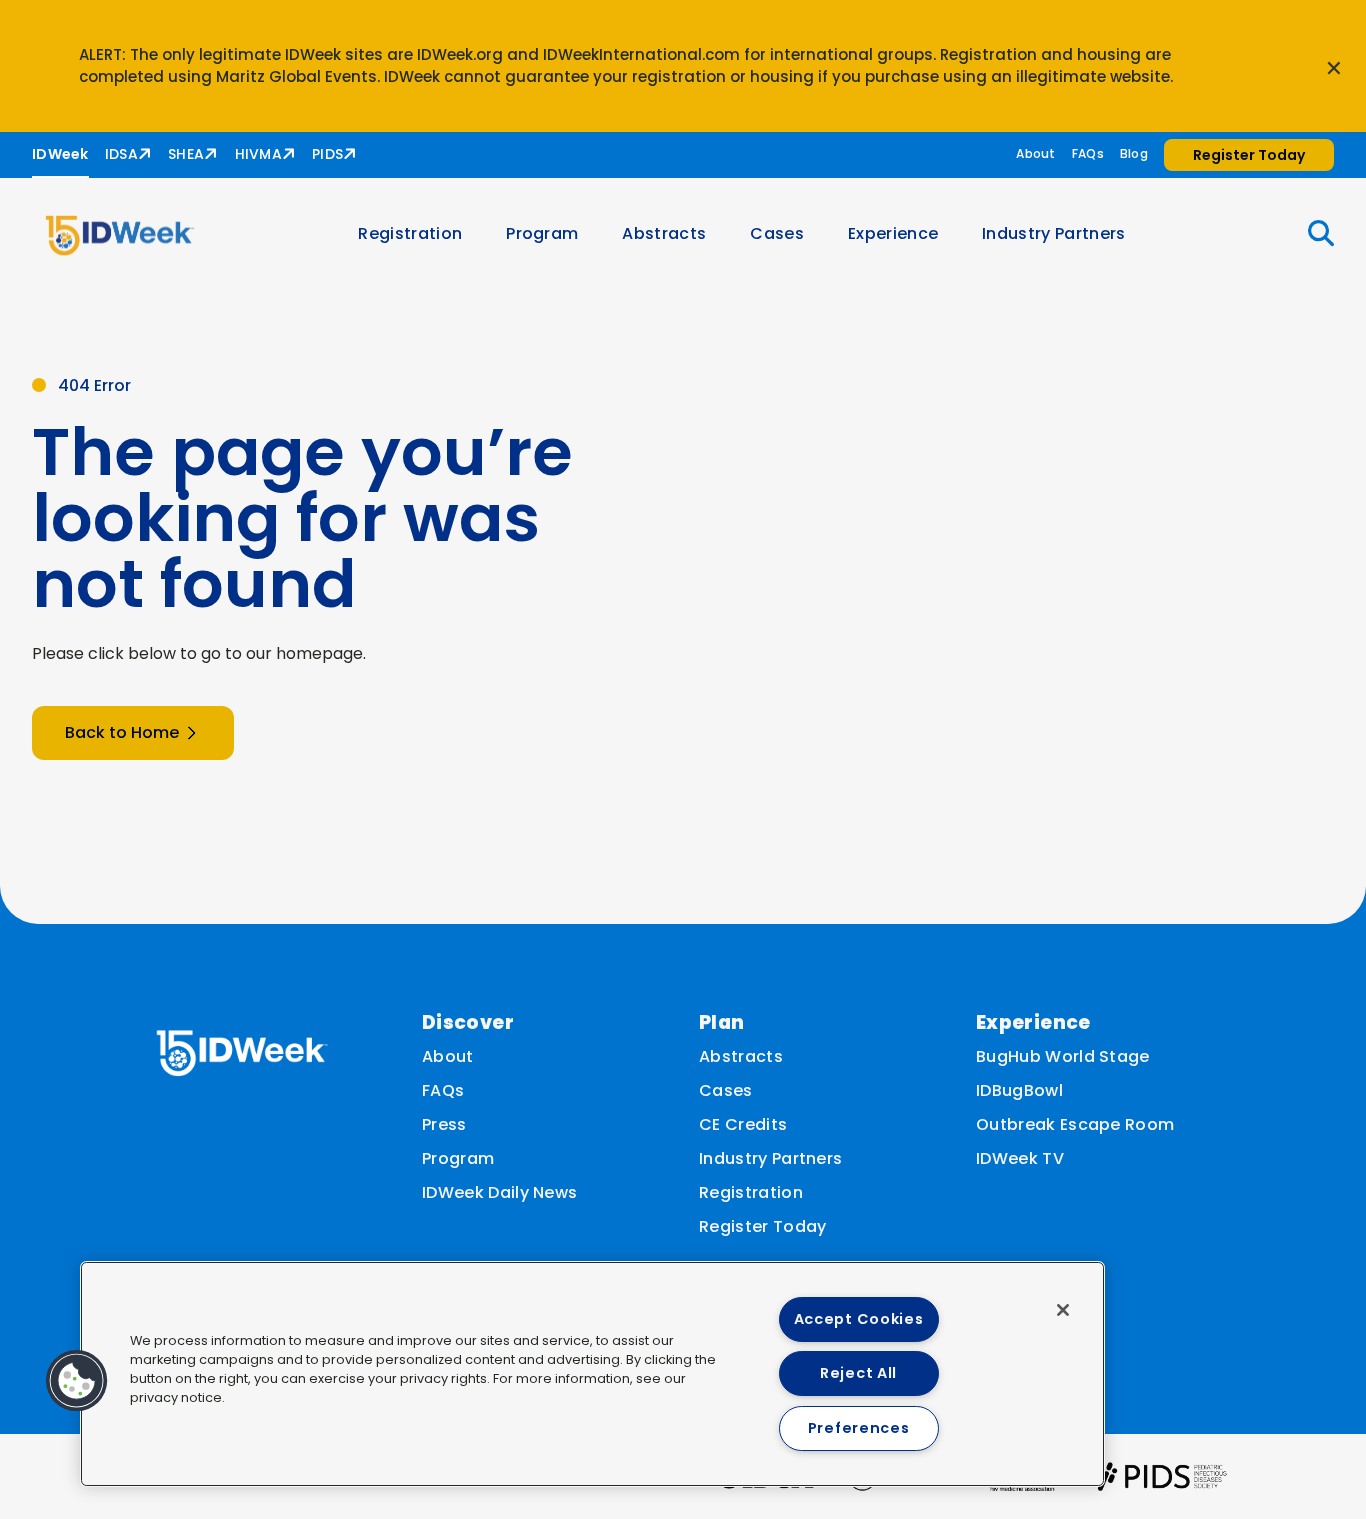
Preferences (859, 1428)
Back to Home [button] (122, 732)
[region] (592, 1374)
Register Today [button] (1249, 155)
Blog (1134, 153)
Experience (893, 233)
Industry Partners (1053, 233)
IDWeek (60, 154)
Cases (777, 233)
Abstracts (664, 233)
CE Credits (743, 1124)
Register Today (762, 1226)
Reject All (858, 1373)
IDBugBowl (1019, 1090)
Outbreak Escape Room (1075, 1124)
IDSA (121, 154)
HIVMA (258, 154)
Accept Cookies (859, 1319)
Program (542, 233)
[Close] (1063, 1310)
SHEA (186, 154)
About (1035, 153)
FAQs (1088, 153)
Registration (410, 233)
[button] (1309, 234)
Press (444, 1124)
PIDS (327, 154)
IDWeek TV (1020, 1158)
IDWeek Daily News (499, 1192)
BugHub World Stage (1063, 1056)
